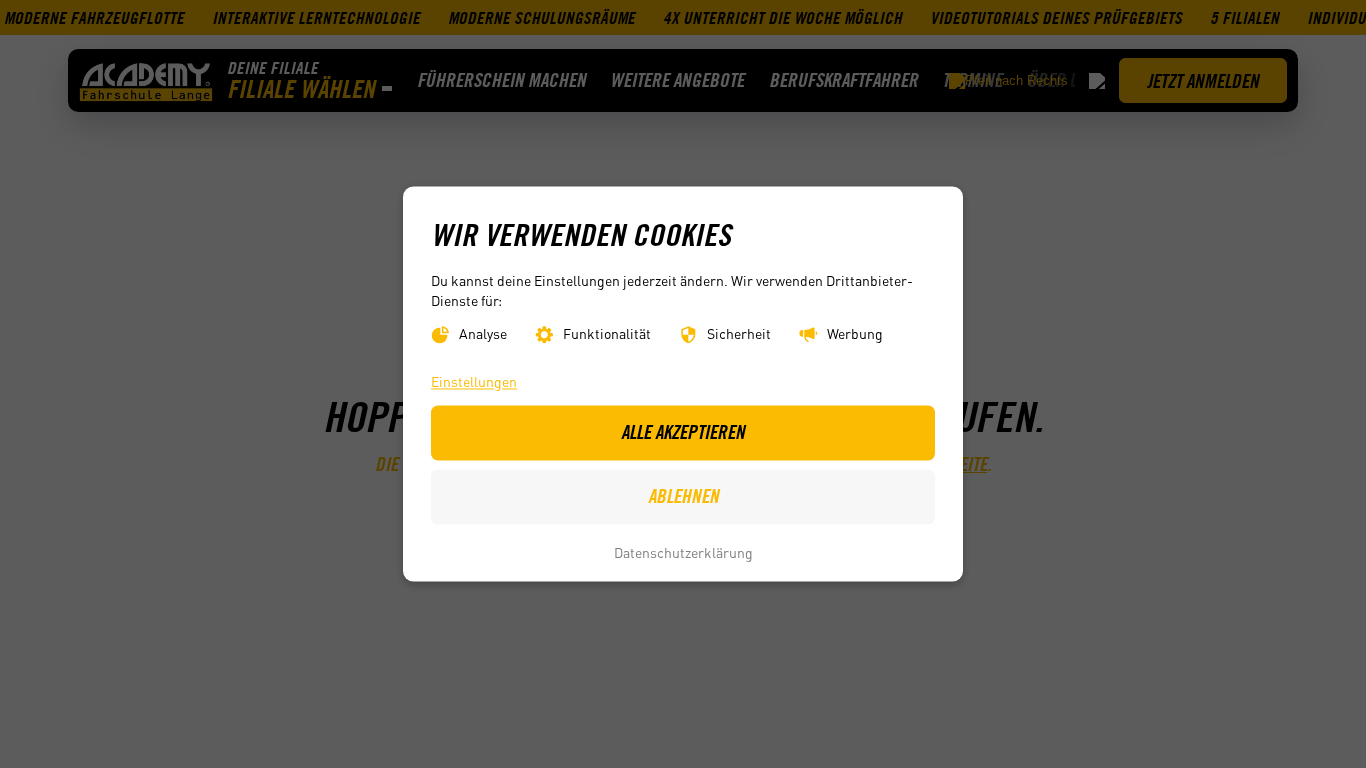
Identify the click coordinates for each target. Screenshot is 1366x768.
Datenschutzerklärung (683, 552)
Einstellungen (474, 381)
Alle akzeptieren (683, 433)
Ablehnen (683, 497)
